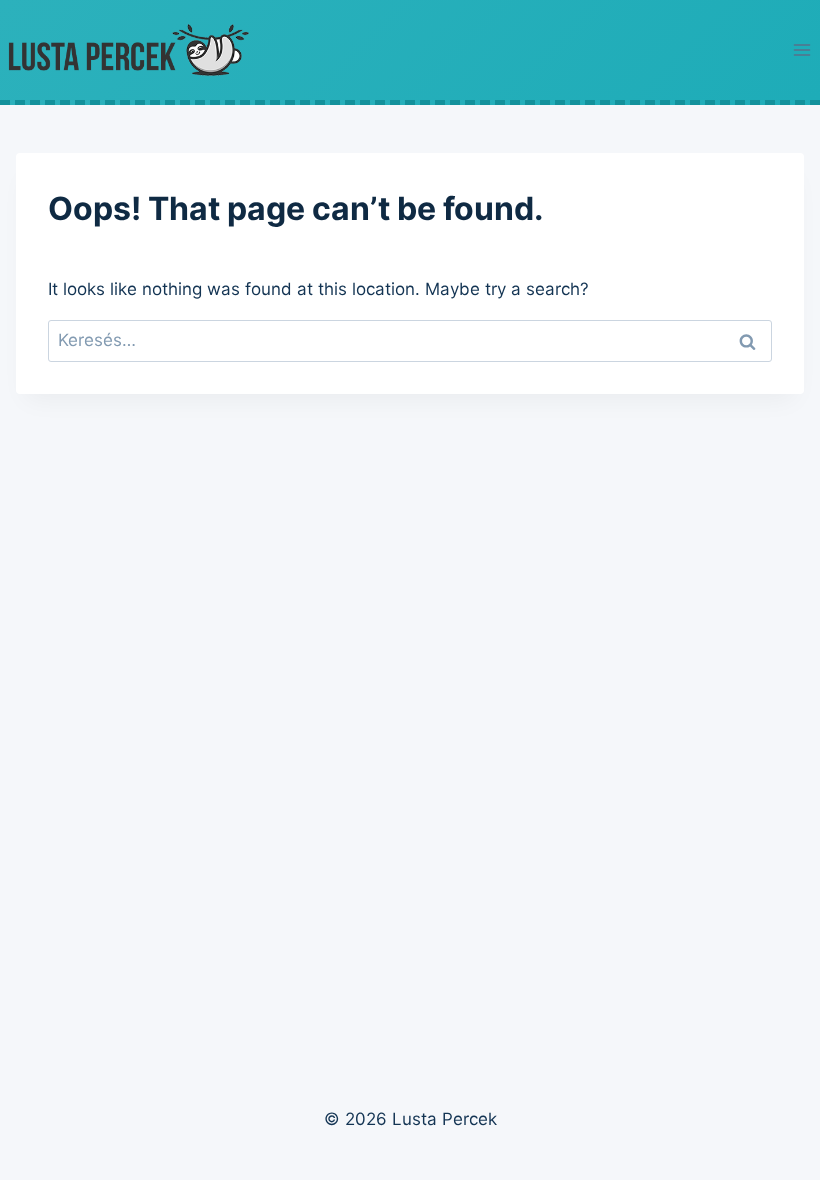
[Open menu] (801, 49)
